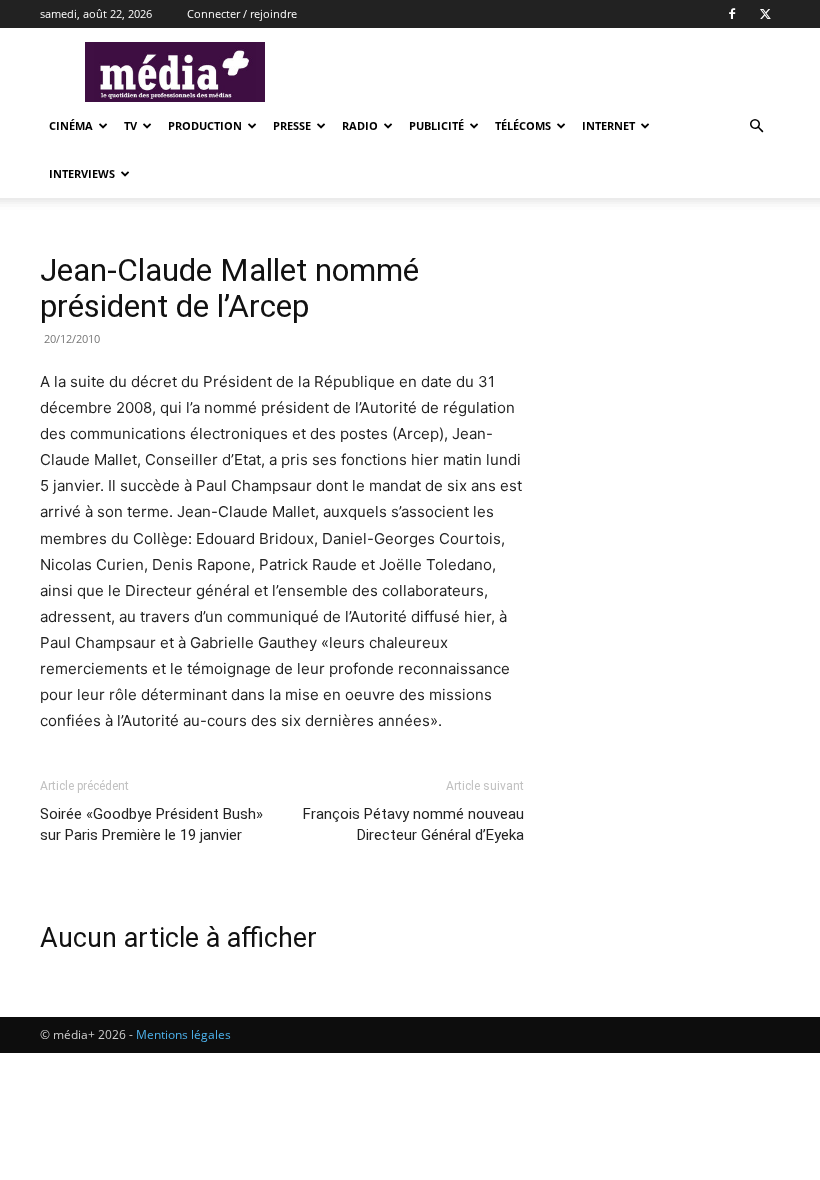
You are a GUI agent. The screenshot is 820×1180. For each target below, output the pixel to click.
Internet (608, 125)
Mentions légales (183, 1034)
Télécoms (523, 125)
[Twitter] (765, 14)
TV (130, 125)
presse (292, 125)
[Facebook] (732, 14)
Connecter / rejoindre (242, 13)
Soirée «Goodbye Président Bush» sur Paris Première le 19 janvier (151, 824)
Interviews (82, 173)
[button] (756, 126)
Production (205, 125)
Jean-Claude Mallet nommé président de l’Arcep (229, 288)
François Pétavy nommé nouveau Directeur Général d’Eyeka (413, 824)
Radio (360, 125)
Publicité (436, 125)
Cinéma (71, 125)
